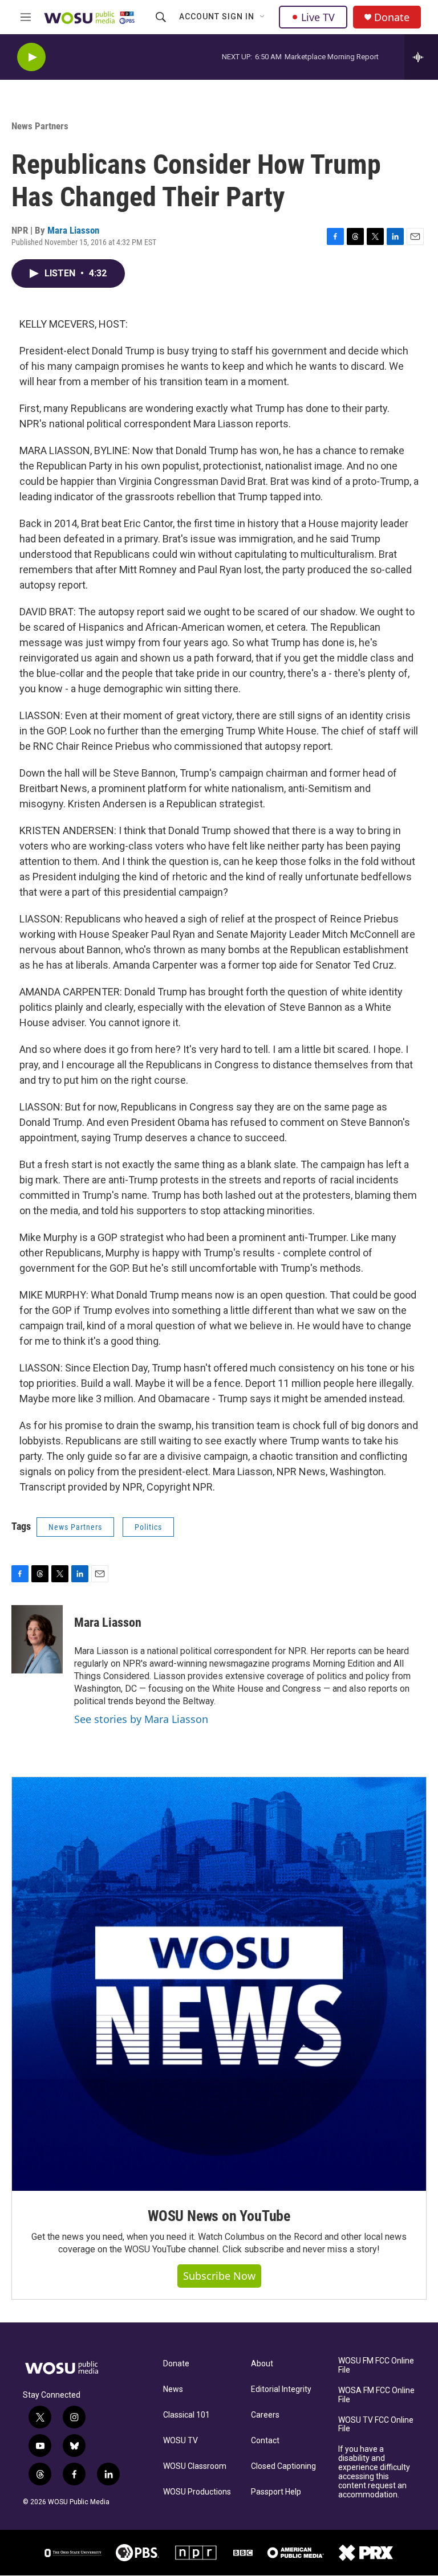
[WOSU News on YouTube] (219, 1984)
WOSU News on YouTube (219, 2216)
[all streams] (421, 57)
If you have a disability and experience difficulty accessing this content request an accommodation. (374, 2472)
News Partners (40, 126)
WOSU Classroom (195, 2466)
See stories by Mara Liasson (141, 1719)
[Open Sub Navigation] (263, 17)
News (173, 2389)
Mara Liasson (73, 230)
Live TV (318, 17)
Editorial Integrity (281, 2389)
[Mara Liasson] (37, 1639)
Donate (392, 17)
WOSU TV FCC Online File (376, 2425)
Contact (265, 2441)
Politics (148, 1527)
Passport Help (276, 2492)
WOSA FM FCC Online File (376, 2395)
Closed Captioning (283, 2466)
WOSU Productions (197, 2492)
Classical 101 (186, 2415)
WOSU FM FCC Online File (376, 2365)
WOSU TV (181, 2441)
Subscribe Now (219, 2276)
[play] (31, 57)
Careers (265, 2415)
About (262, 2364)
